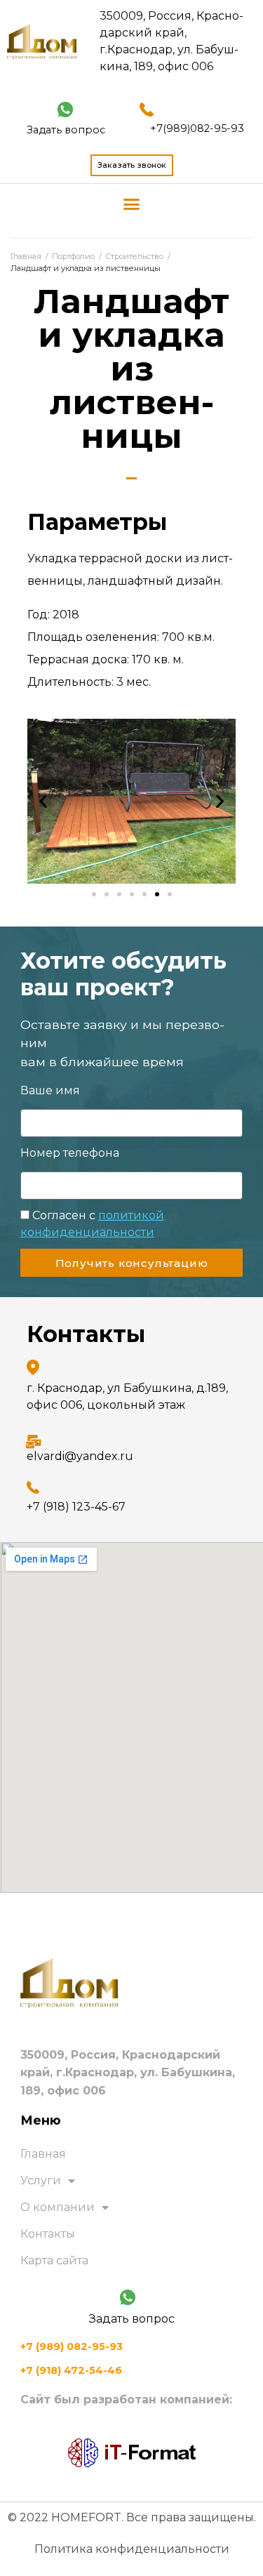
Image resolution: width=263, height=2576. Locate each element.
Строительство (134, 256)
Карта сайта (54, 2260)
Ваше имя (50, 1090)
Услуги (41, 2180)
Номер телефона (70, 1153)
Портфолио (73, 256)
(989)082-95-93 (197, 128)
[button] (132, 204)
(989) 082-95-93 (72, 2346)
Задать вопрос (66, 130)
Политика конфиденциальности (132, 2549)
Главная (26, 256)
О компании (58, 2207)
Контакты (48, 2234)
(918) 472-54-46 (71, 2370)
